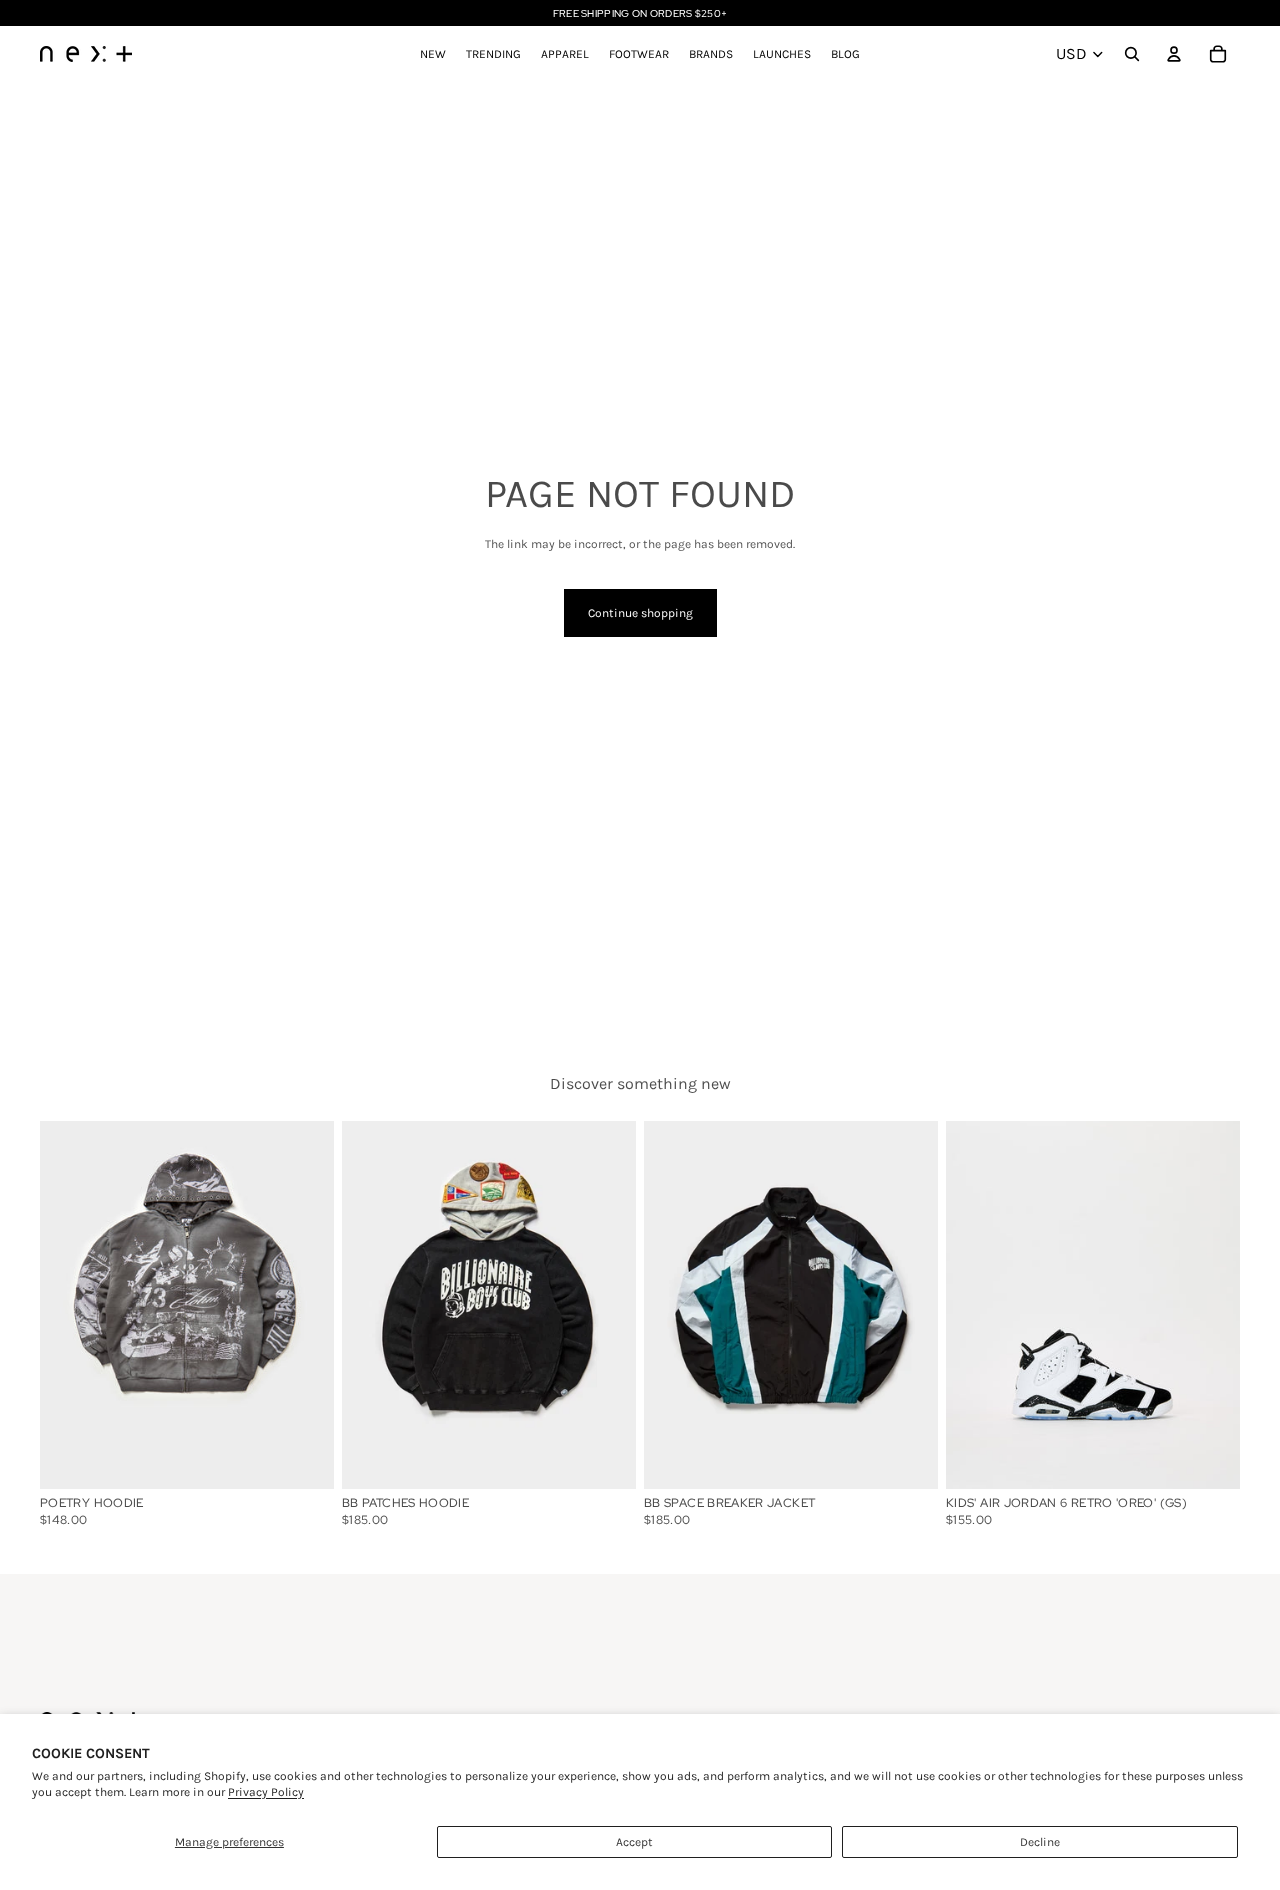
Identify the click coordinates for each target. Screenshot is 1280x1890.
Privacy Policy (266, 1792)
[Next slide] (1210, 1304)
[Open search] (1132, 54)
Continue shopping (640, 613)
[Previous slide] (976, 1304)
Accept (634, 1842)
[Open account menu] (1174, 54)
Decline (1040, 1842)
